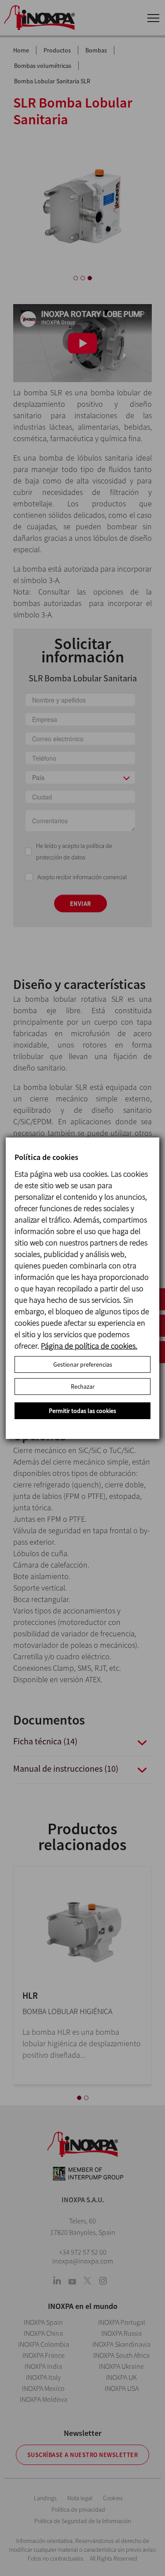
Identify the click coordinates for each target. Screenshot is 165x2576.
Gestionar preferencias (83, 1364)
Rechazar (83, 1387)
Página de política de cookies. (89, 1346)
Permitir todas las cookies (82, 1411)
